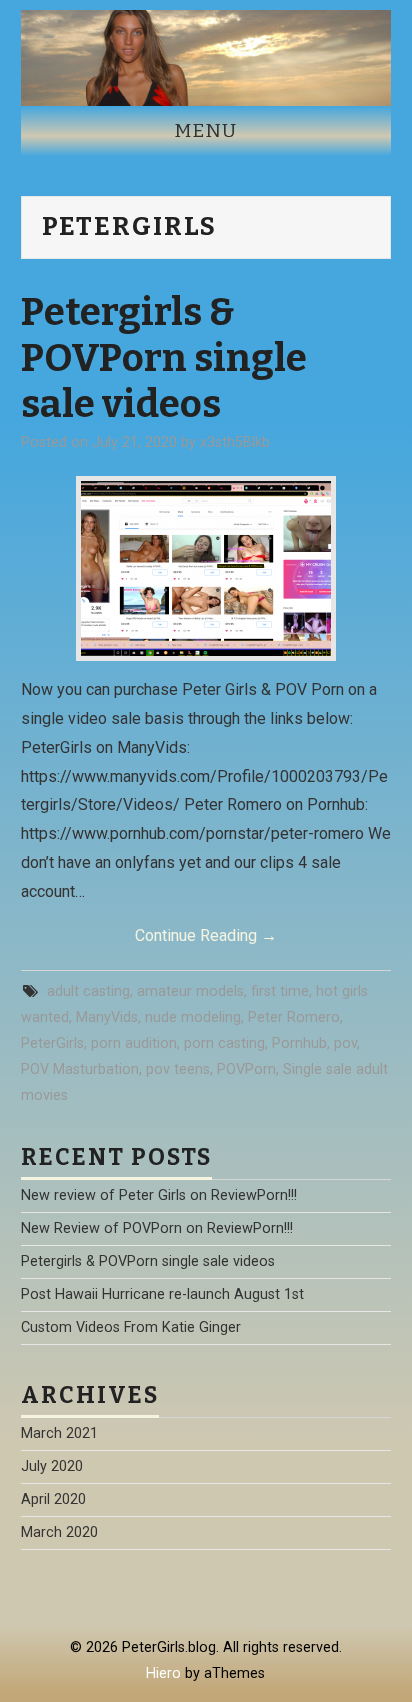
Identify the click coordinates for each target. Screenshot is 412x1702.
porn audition (134, 1043)
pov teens (178, 1069)
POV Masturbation (80, 1069)
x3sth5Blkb (235, 442)
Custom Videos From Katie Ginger (131, 1327)
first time (280, 991)
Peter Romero (294, 1017)
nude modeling (193, 1017)
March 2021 (59, 1433)
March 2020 (59, 1532)
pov (345, 1043)
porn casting (224, 1043)
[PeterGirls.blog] (206, 56)
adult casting (88, 991)
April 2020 (53, 1499)
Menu (205, 130)
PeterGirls (52, 1043)
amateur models (190, 991)
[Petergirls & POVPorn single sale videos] (206, 568)
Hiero (163, 1673)
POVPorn (246, 1069)
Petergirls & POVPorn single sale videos (164, 358)
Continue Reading (206, 935)
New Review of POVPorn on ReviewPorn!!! (157, 1228)
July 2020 (52, 1466)
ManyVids (107, 1017)
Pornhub (299, 1043)
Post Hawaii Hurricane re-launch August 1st (162, 1294)
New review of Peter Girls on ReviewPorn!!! (159, 1195)
